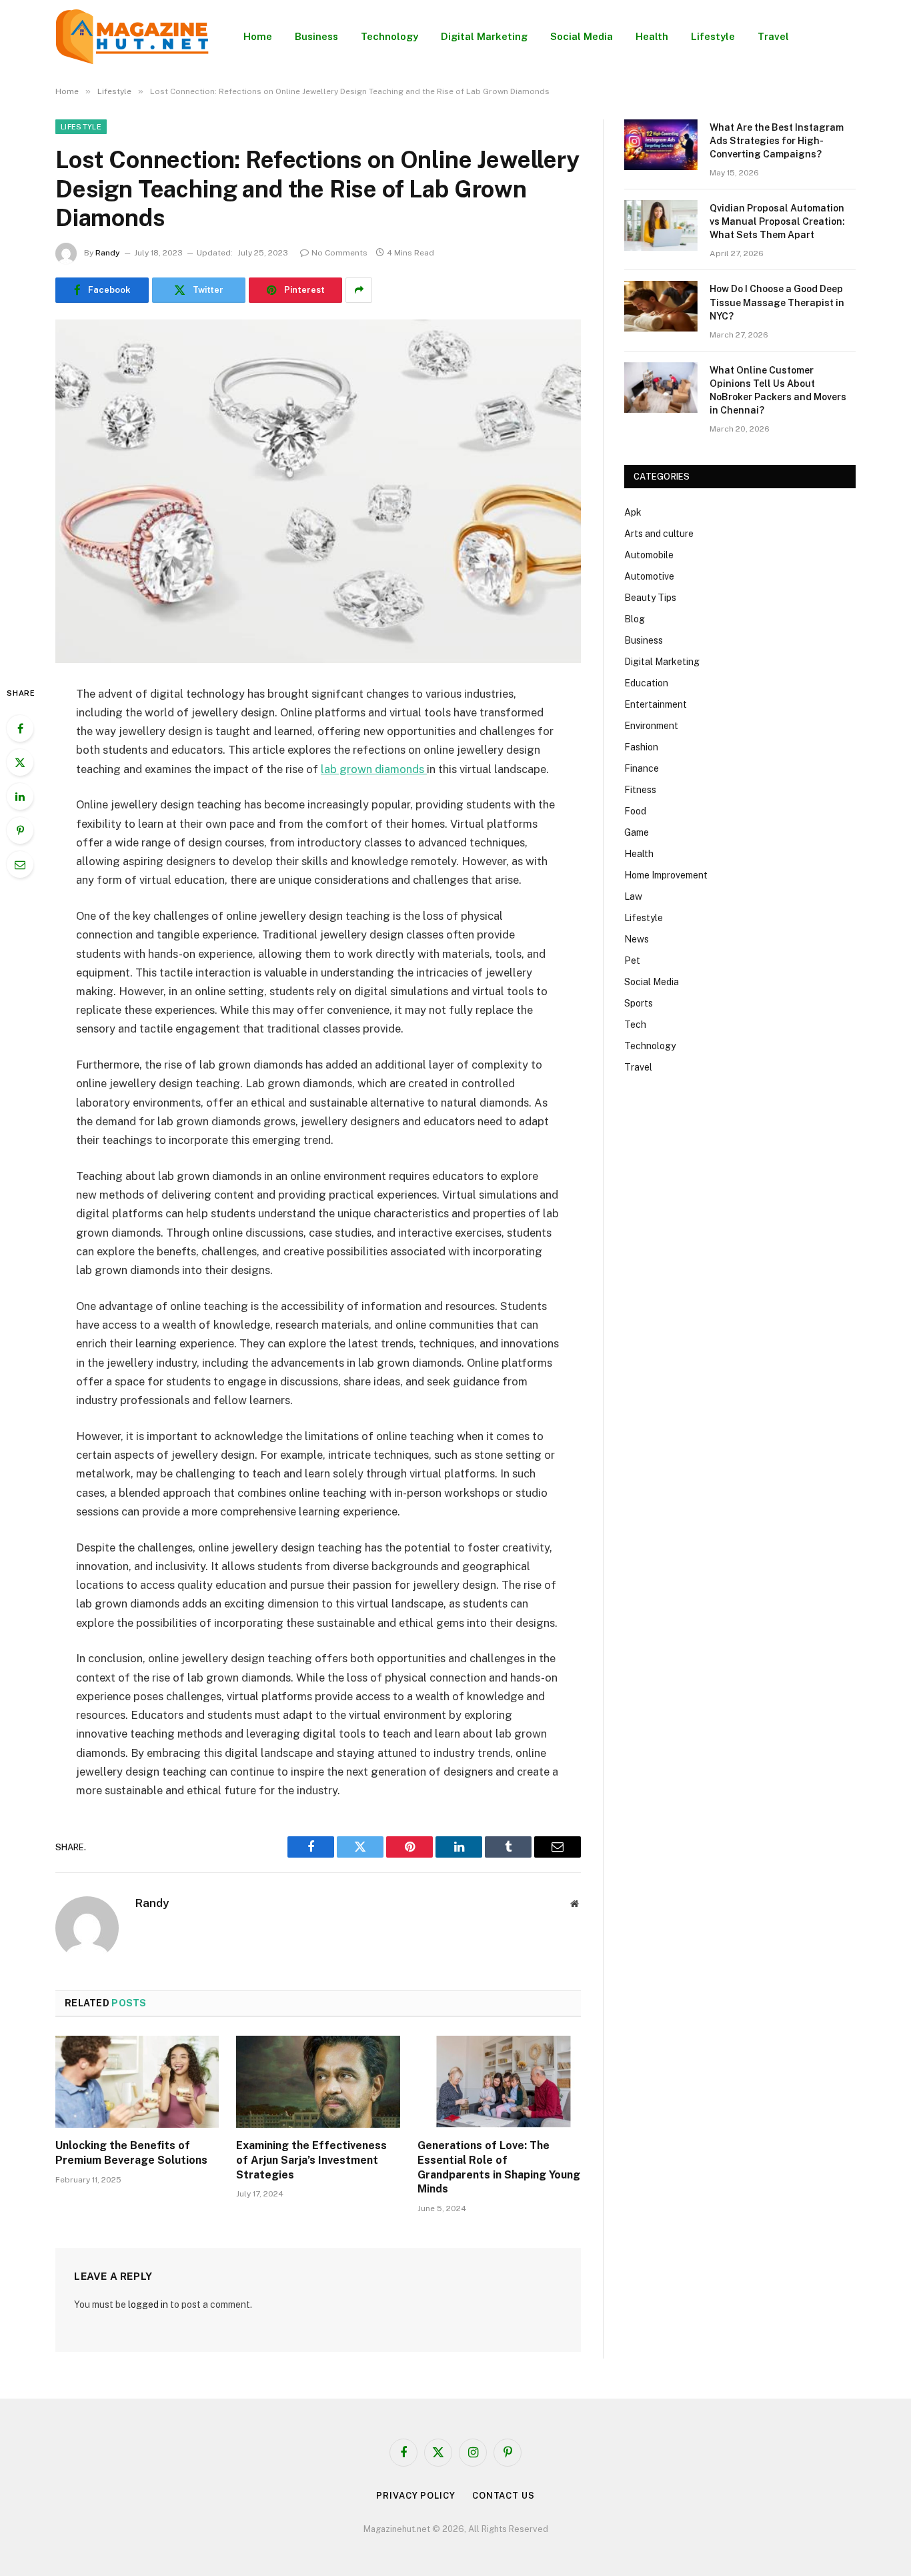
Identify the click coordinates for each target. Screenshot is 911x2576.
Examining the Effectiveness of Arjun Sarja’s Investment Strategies (311, 2160)
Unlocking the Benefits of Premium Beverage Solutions (131, 2153)
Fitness (640, 790)
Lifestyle (713, 36)
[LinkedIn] (20, 796)
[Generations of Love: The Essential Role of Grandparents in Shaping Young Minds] (499, 2082)
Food (635, 811)
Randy (108, 253)
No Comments (339, 253)
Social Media (582, 36)
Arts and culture (659, 534)
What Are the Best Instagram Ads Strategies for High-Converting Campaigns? (777, 141)
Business (316, 36)
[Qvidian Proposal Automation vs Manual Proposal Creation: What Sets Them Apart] (661, 225)
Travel (773, 36)
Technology (389, 36)
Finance (642, 768)
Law (633, 896)
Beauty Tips (650, 598)
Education (646, 683)
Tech (635, 1025)
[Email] (20, 864)
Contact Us (504, 2496)
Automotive (649, 576)
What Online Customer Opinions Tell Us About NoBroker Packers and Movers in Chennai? (778, 390)
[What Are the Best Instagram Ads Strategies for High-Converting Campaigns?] (661, 145)
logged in (148, 2305)
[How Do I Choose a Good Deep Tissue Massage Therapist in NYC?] (661, 306)
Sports (639, 1003)
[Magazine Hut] (132, 37)
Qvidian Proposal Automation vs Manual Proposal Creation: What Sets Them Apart (777, 221)
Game (637, 832)
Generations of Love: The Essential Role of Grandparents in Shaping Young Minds (499, 2167)
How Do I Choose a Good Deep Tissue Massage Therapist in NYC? (777, 302)
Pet (632, 960)
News (637, 939)
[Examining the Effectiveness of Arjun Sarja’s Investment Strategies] (318, 2082)
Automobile (649, 555)
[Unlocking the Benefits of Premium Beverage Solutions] (137, 2082)
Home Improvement (666, 875)
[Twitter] (20, 762)
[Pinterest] (20, 830)
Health (652, 36)
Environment (651, 726)
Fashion (641, 747)
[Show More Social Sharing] (359, 290)
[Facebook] (20, 728)
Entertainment (656, 704)
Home (258, 36)
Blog (635, 619)
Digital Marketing (484, 36)
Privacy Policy (416, 2496)
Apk (633, 512)
